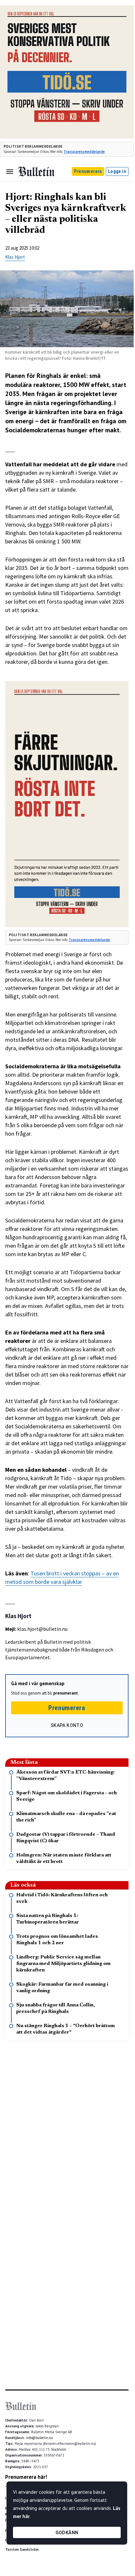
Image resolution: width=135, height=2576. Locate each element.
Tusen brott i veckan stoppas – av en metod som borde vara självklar (62, 1577)
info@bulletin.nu (39, 2438)
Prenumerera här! (26, 2477)
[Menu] (10, 172)
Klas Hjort (15, 257)
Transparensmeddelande (84, 152)
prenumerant (66, 1693)
